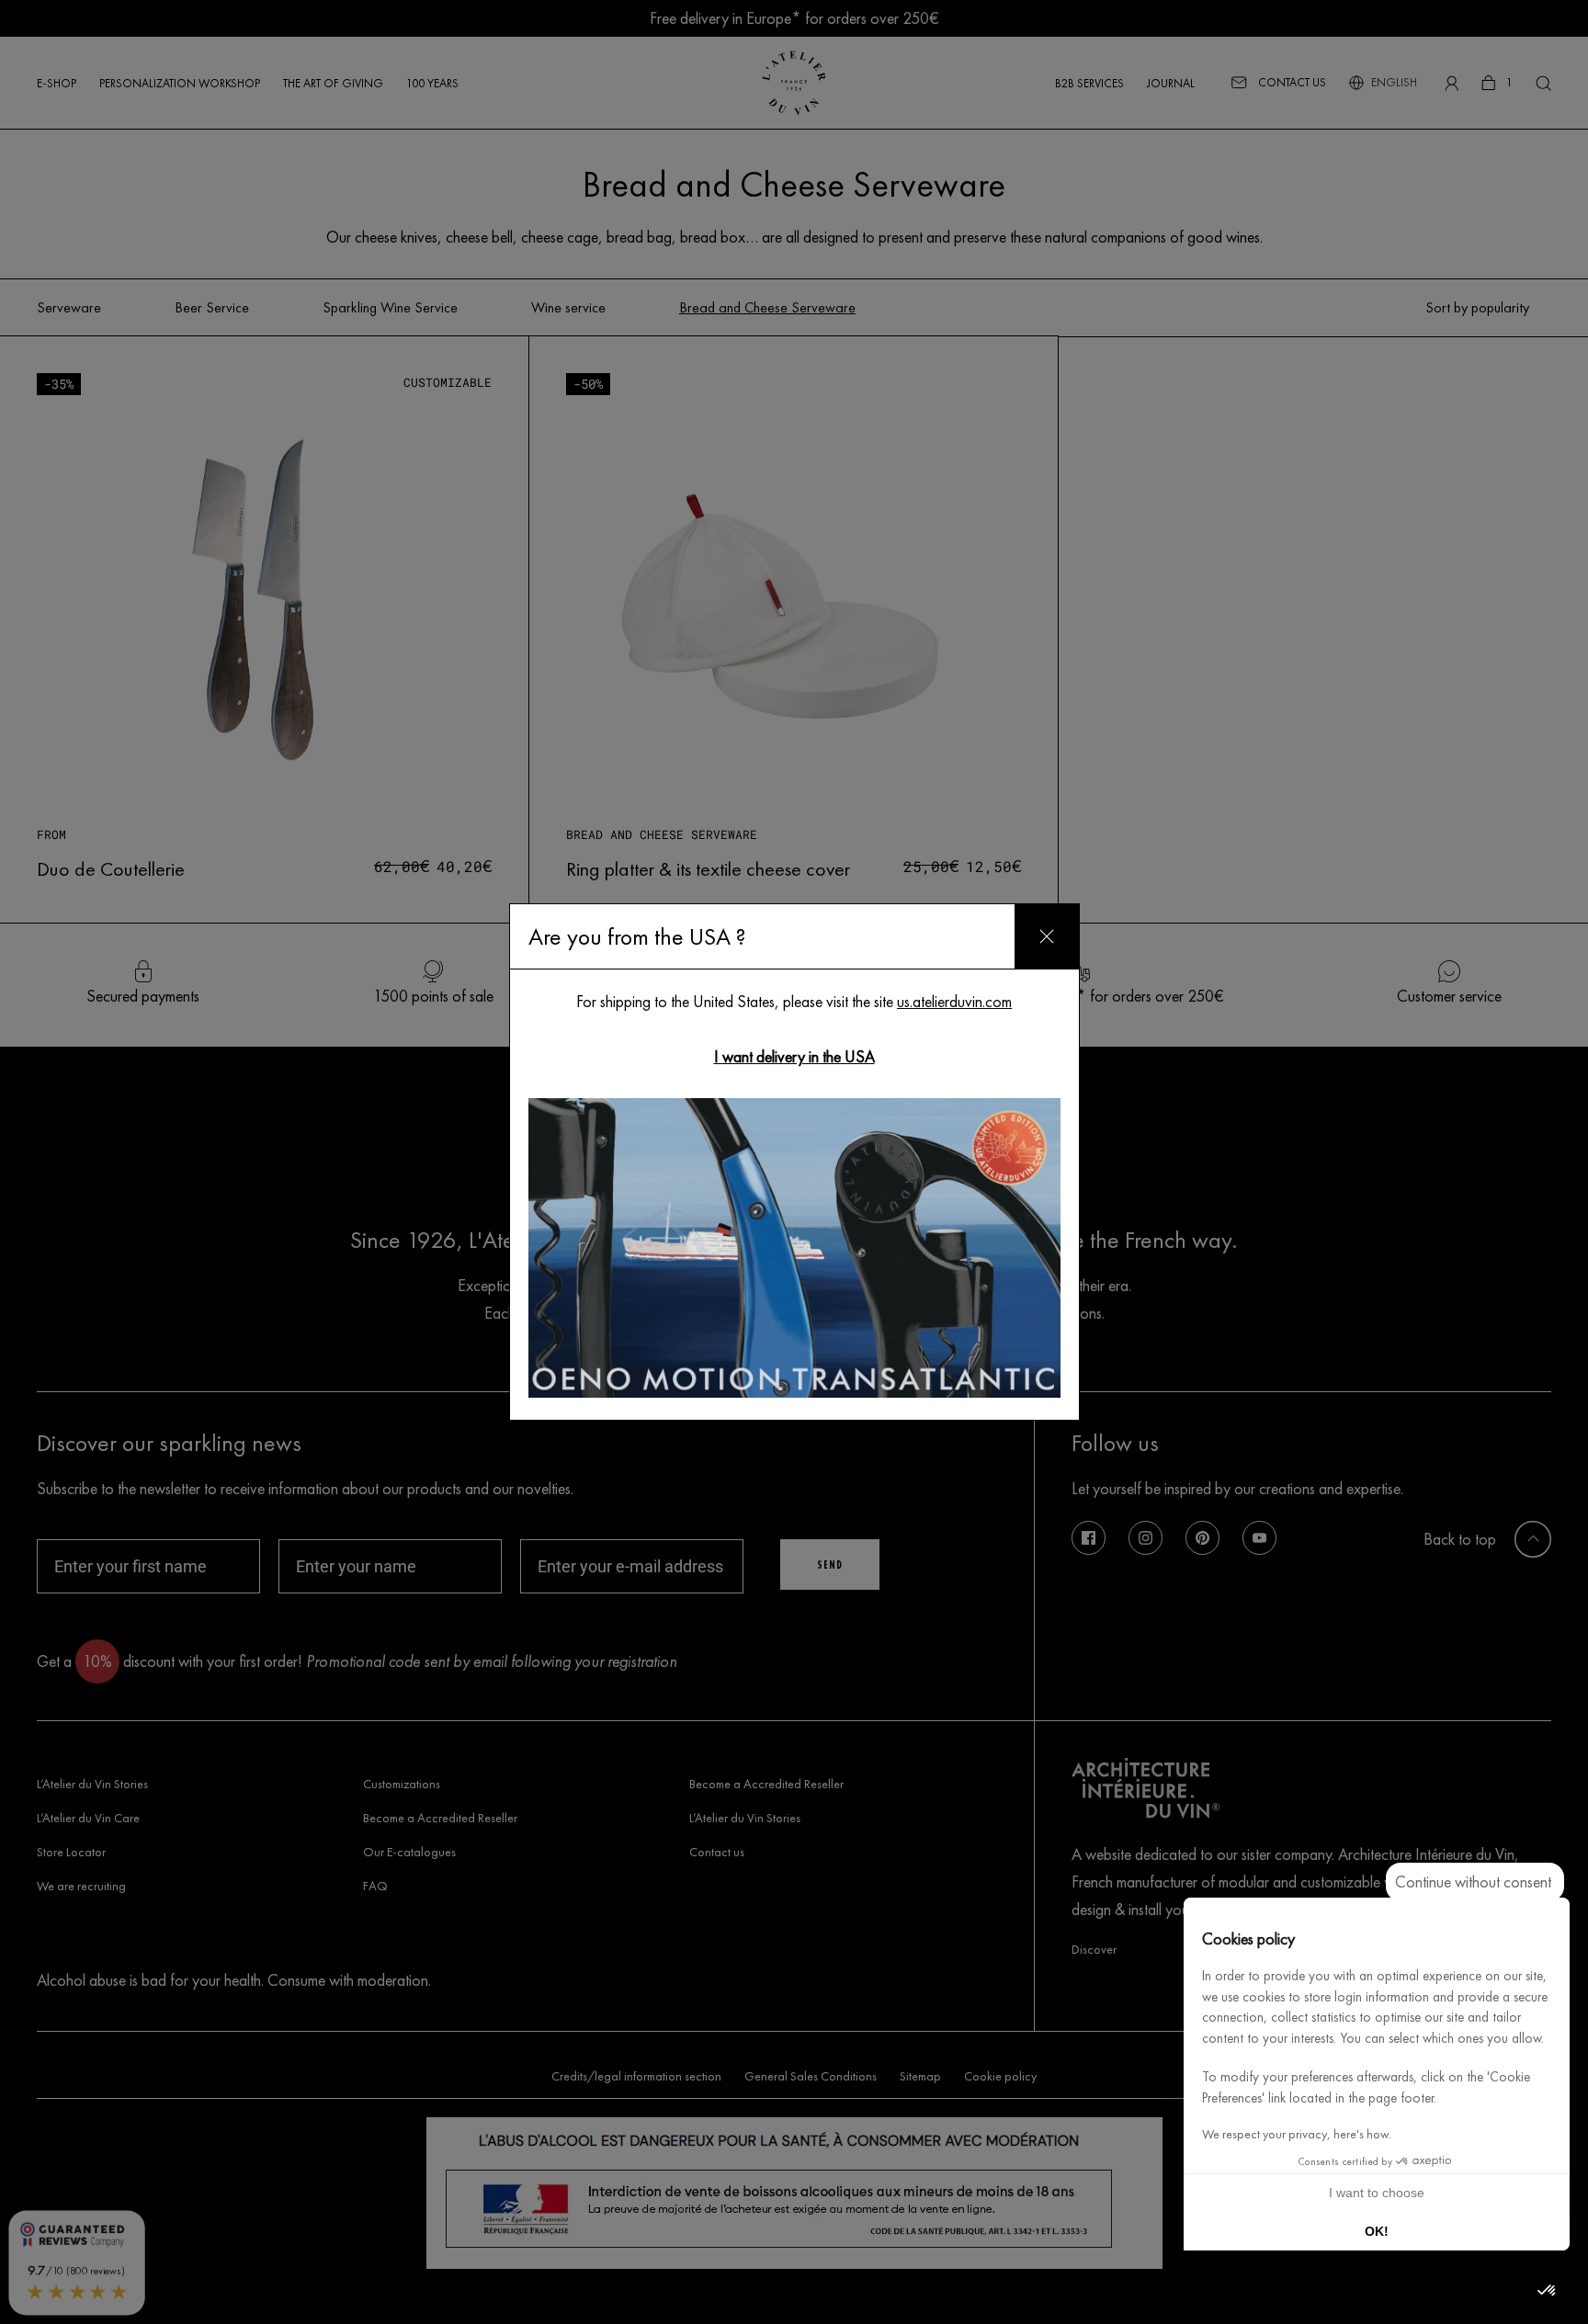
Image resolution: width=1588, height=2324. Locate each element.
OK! (1377, 2231)
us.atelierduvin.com (954, 1001)
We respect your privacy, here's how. (1297, 2134)
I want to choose (1377, 2193)
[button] (1548, 2291)
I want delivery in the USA (794, 1056)
